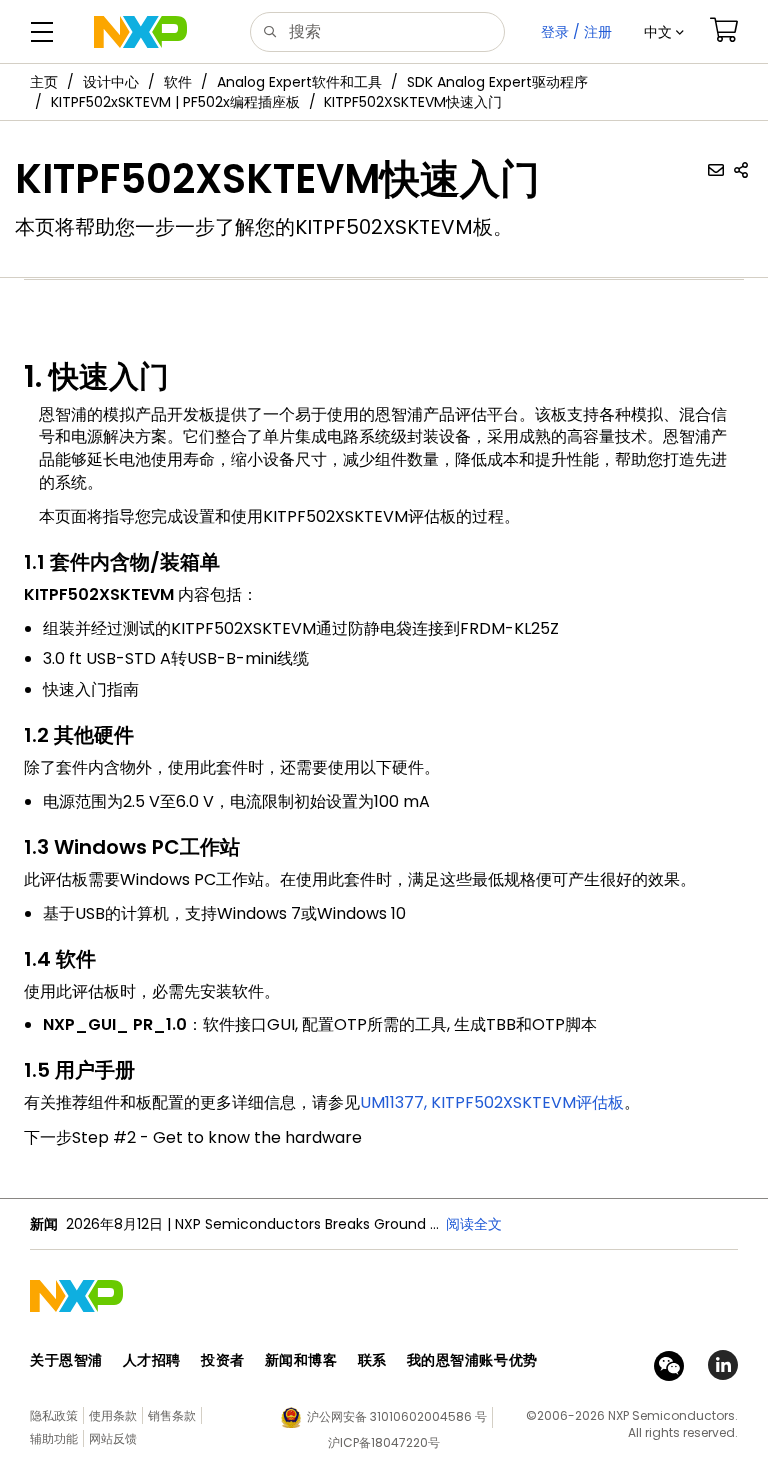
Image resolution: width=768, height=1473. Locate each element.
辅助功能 (54, 1438)
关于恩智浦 (66, 1360)
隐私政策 (54, 1415)
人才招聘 (152, 1360)
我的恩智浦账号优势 (472, 1360)
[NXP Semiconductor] (140, 32)
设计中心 (111, 82)
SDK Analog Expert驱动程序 (497, 82)
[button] (664, 32)
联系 (372, 1360)
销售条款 (172, 1415)
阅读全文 (474, 1224)
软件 (178, 82)
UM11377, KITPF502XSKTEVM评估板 (492, 1102)
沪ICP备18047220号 (384, 1442)
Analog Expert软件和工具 (299, 82)
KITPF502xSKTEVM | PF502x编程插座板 (175, 102)
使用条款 (113, 1415)
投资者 (223, 1360)
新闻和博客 (301, 1360)
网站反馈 (113, 1438)
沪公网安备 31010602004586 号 (397, 1416)
